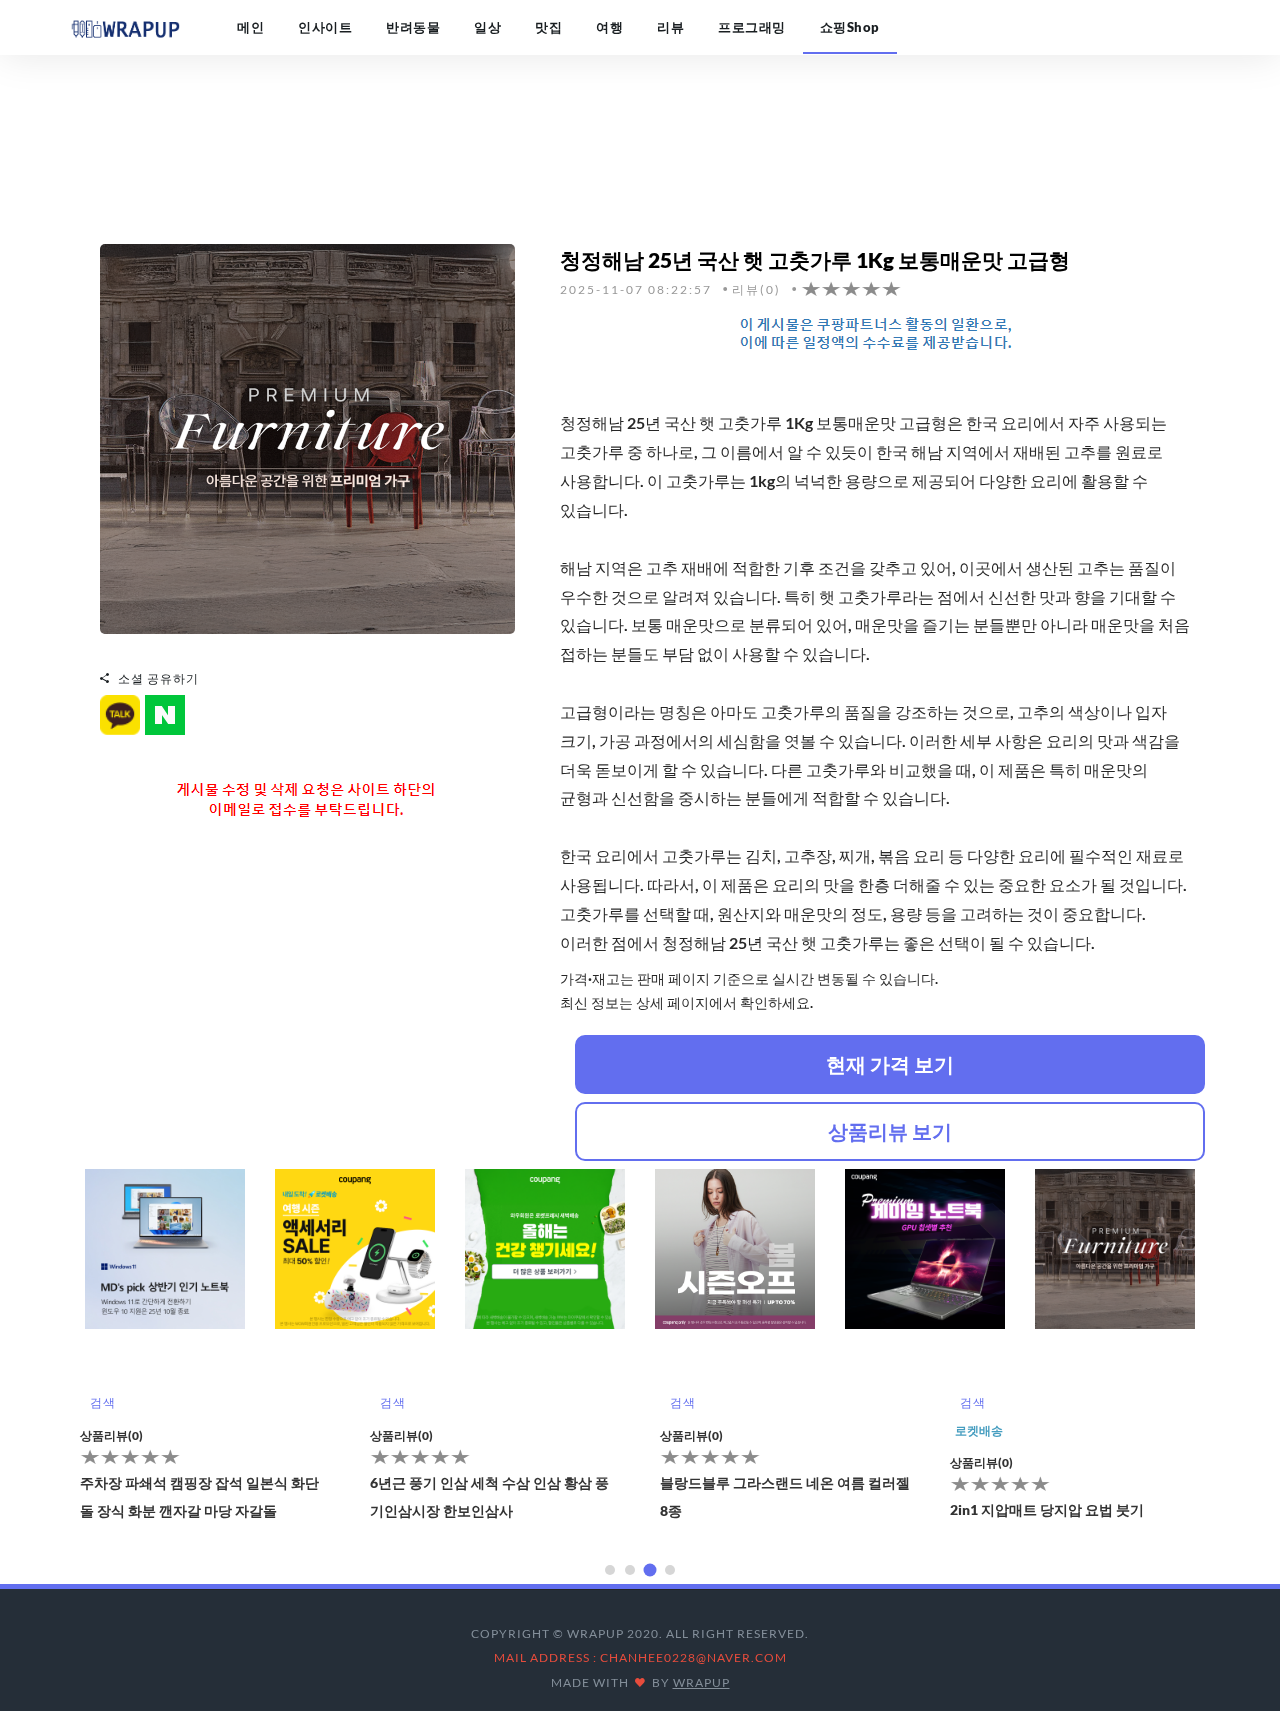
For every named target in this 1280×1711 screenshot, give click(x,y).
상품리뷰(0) (272, 1435)
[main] (125, 27)
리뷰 (670, 27)
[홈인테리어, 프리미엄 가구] (307, 436)
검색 (263, 1402)
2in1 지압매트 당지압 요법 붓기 (918, 1509)
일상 (487, 27)
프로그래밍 (752, 27)
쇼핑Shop (850, 27)
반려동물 (413, 27)
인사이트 (325, 27)
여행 (609, 27)
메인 (250, 27)
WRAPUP (701, 1682)
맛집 (548, 27)
